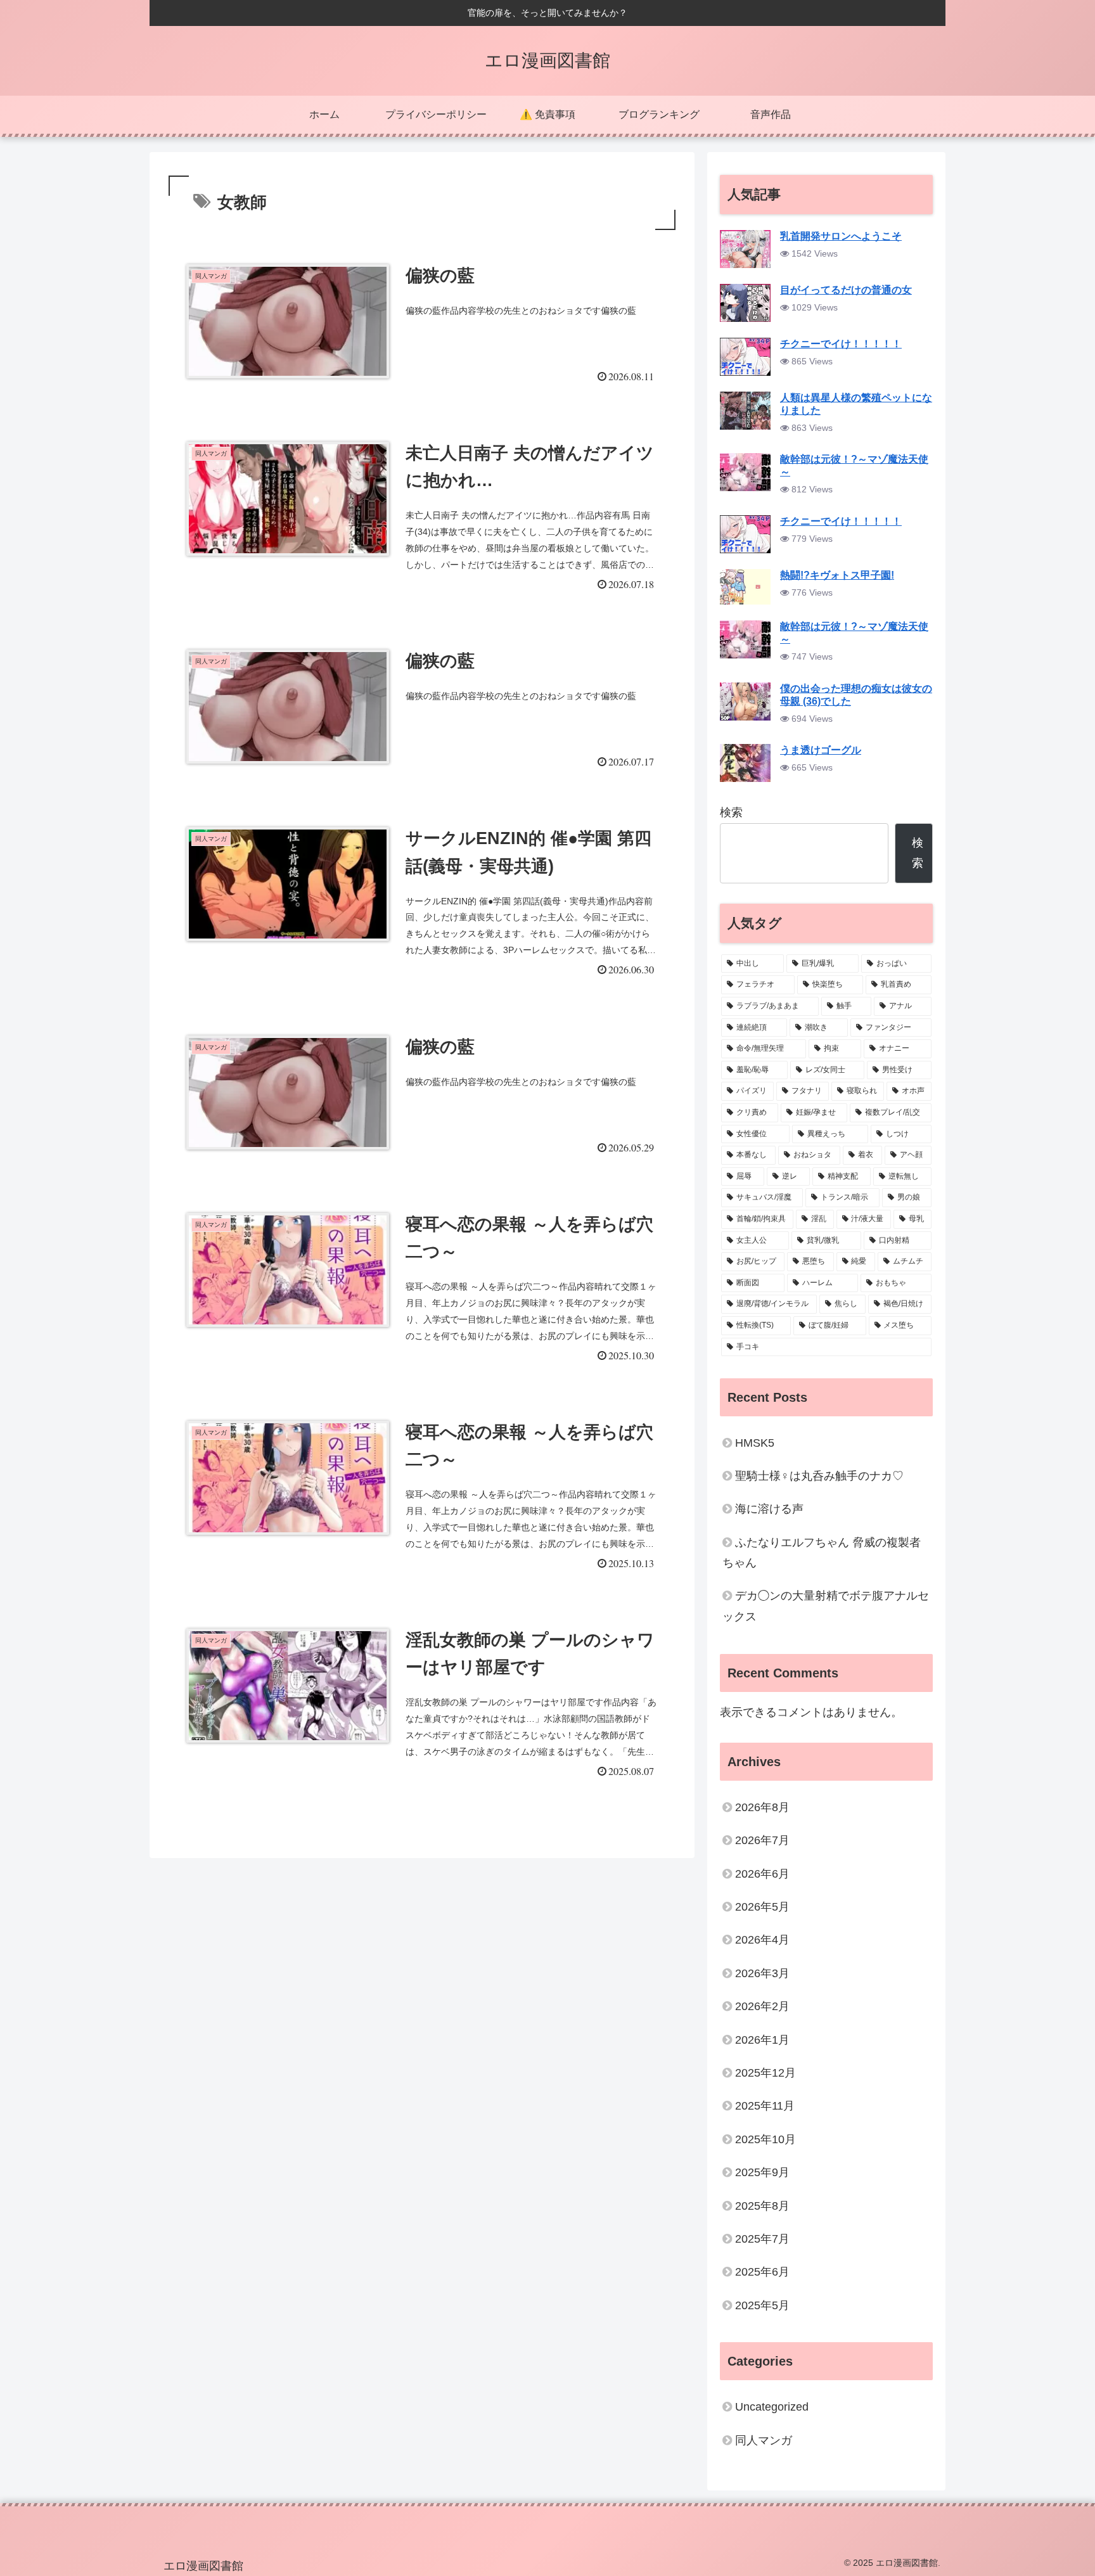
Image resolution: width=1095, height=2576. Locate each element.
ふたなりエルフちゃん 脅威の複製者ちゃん (822, 1553)
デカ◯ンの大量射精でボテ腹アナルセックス (826, 1606)
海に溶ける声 (769, 1509)
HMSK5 (755, 1443)
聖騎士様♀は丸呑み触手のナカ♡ (819, 1476)
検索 (731, 812)
